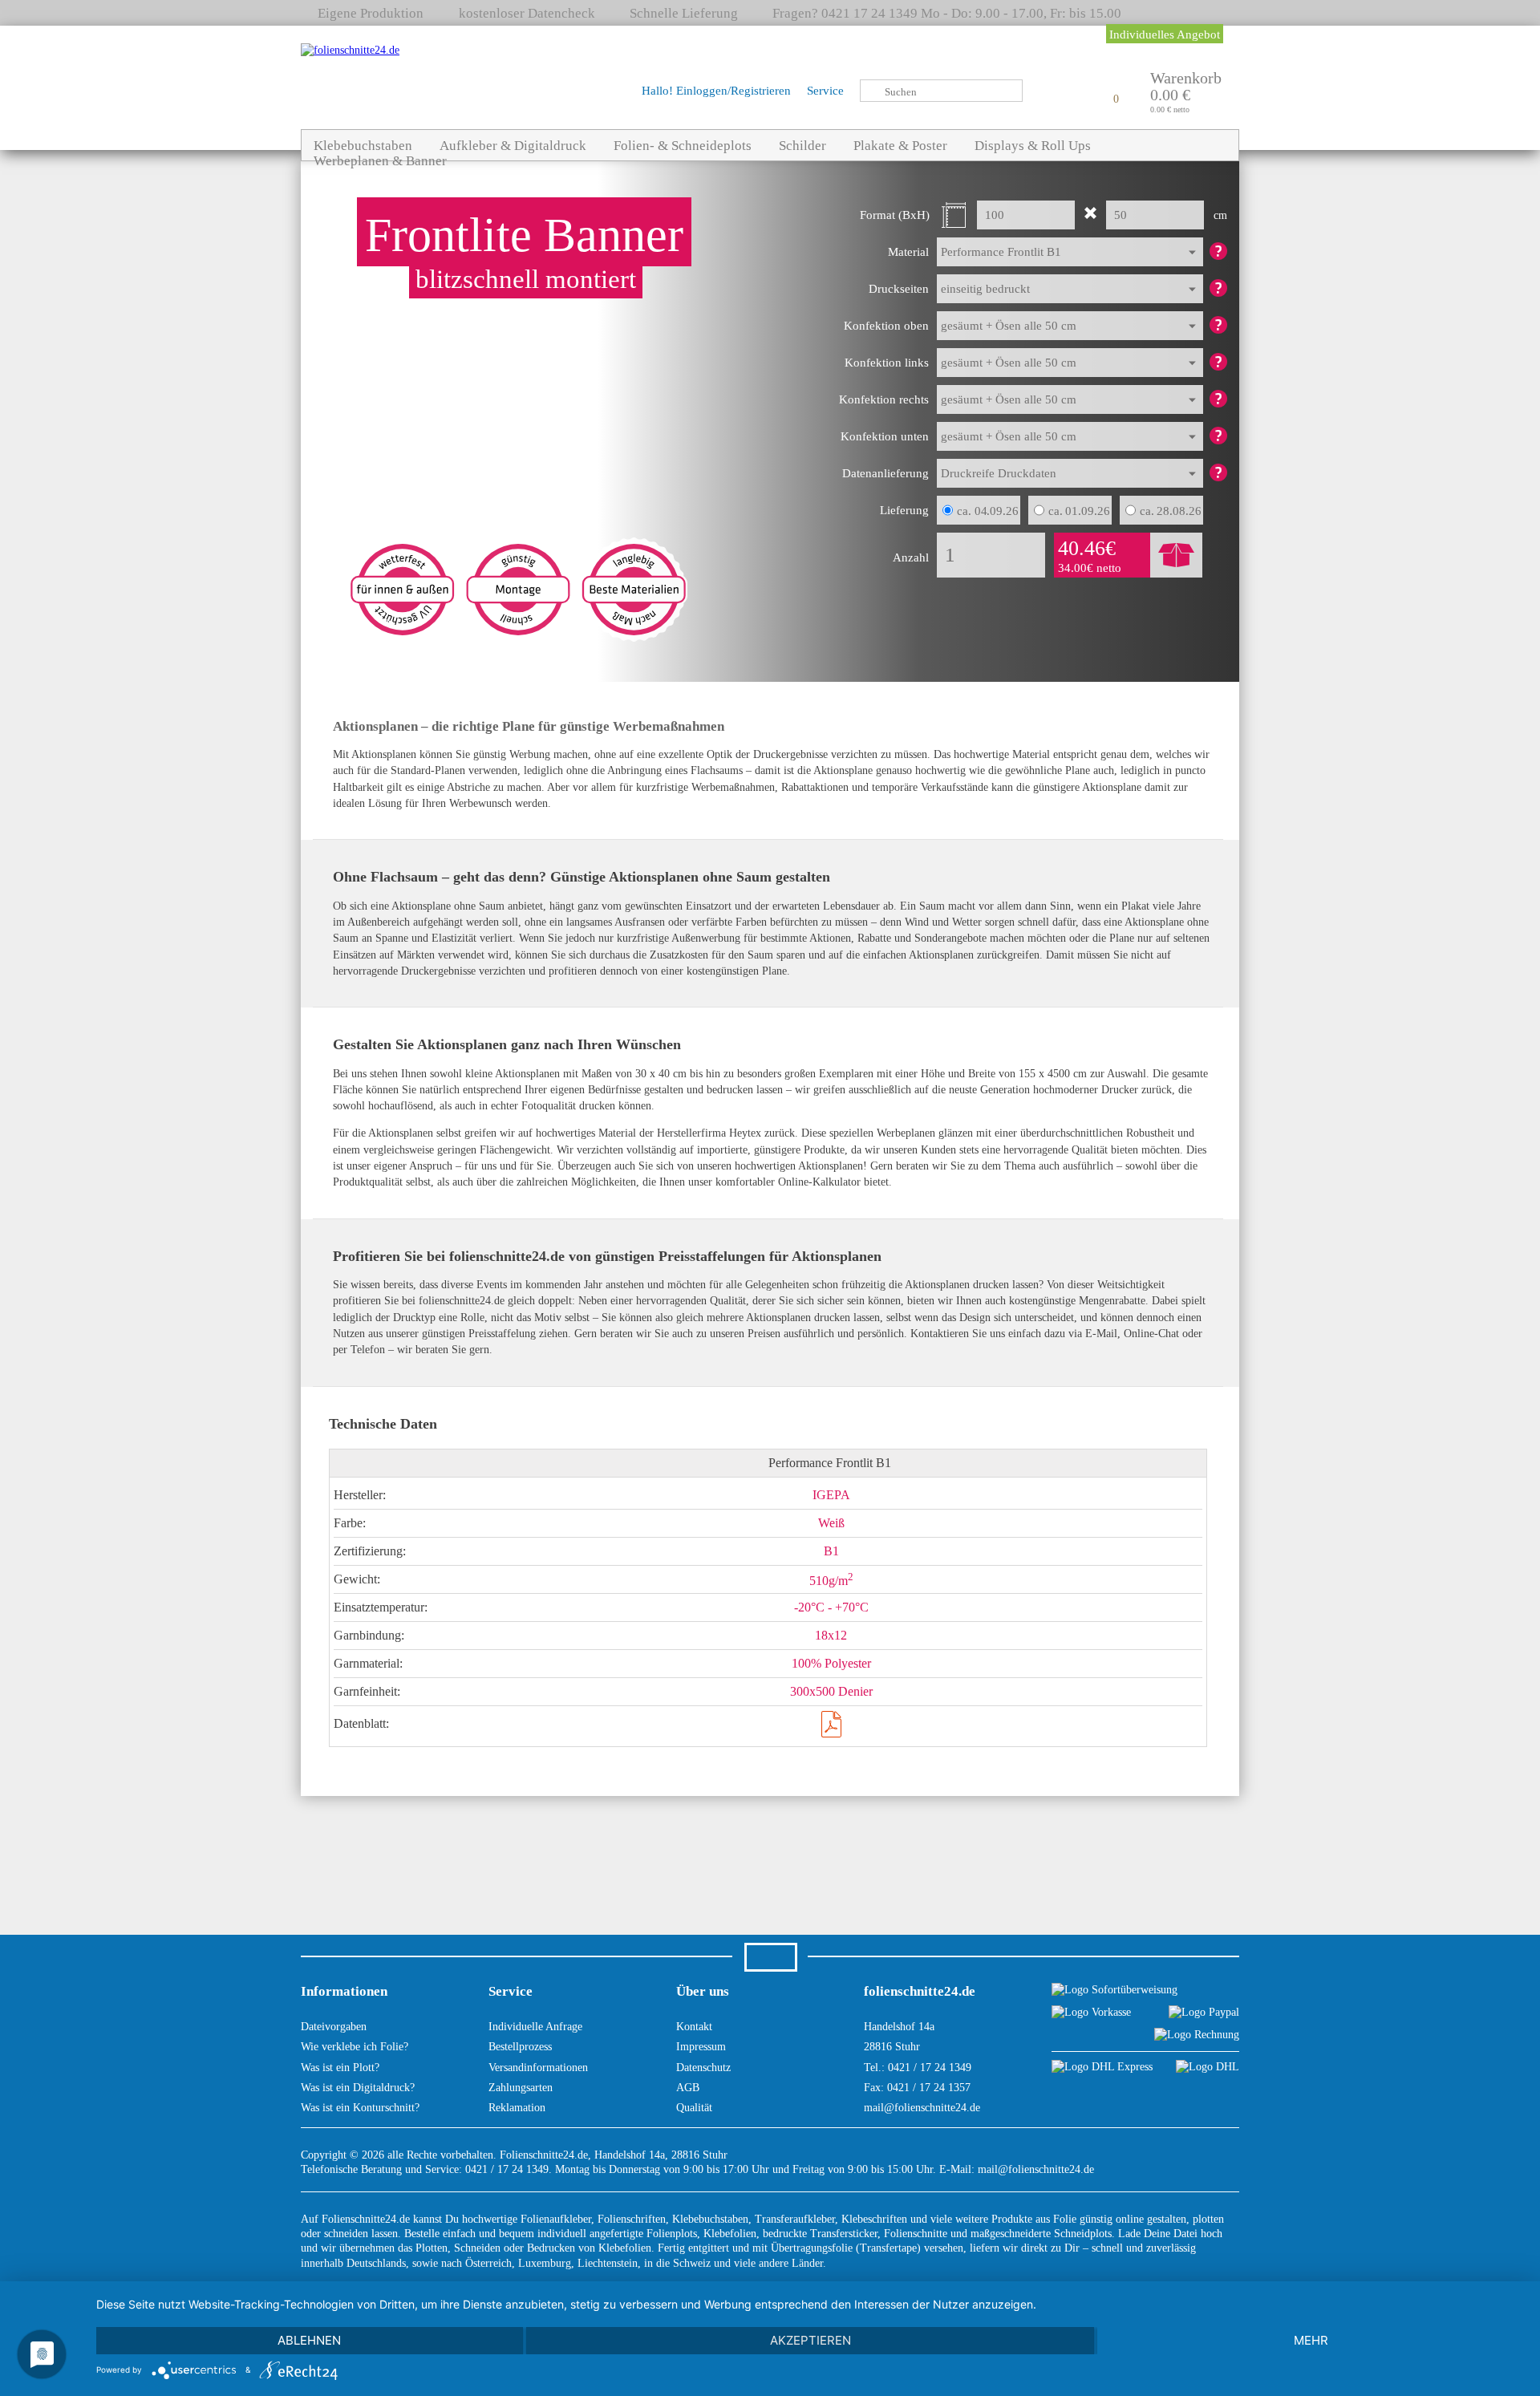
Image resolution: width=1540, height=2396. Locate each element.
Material (908, 252)
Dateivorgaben (334, 2027)
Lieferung (904, 510)
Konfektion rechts (884, 399)
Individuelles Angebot (1165, 34)
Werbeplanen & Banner (380, 161)
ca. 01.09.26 (1079, 511)
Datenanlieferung (885, 473)
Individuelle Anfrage (535, 2027)
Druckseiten (899, 289)
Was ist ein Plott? (340, 2068)
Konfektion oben (886, 326)
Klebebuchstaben (363, 146)
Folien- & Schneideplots (683, 146)
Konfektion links (887, 363)
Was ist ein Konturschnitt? (360, 2108)
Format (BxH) (895, 215)
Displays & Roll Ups (1033, 146)
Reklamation (517, 2108)
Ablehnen (309, 2340)
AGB (688, 2088)
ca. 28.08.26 (1171, 511)
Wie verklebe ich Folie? (355, 2047)
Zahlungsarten (521, 2088)
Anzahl (911, 557)
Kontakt (694, 2027)
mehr (1311, 2340)
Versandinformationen (538, 2068)
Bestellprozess (520, 2047)
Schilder (802, 146)
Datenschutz (703, 2068)
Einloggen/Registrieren (734, 91)
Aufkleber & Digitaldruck (513, 146)
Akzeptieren (811, 2340)
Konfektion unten (885, 436)
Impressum (701, 2047)
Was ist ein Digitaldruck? (358, 2088)
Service (825, 91)
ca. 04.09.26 (988, 511)
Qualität (694, 2108)
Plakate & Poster (900, 146)
